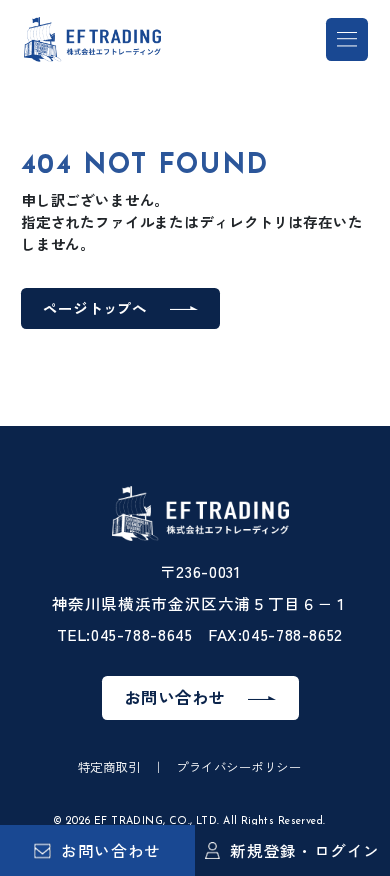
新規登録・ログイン (305, 850)
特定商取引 (109, 767)
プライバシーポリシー (238, 767)
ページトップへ (95, 307)
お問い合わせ (111, 850)
